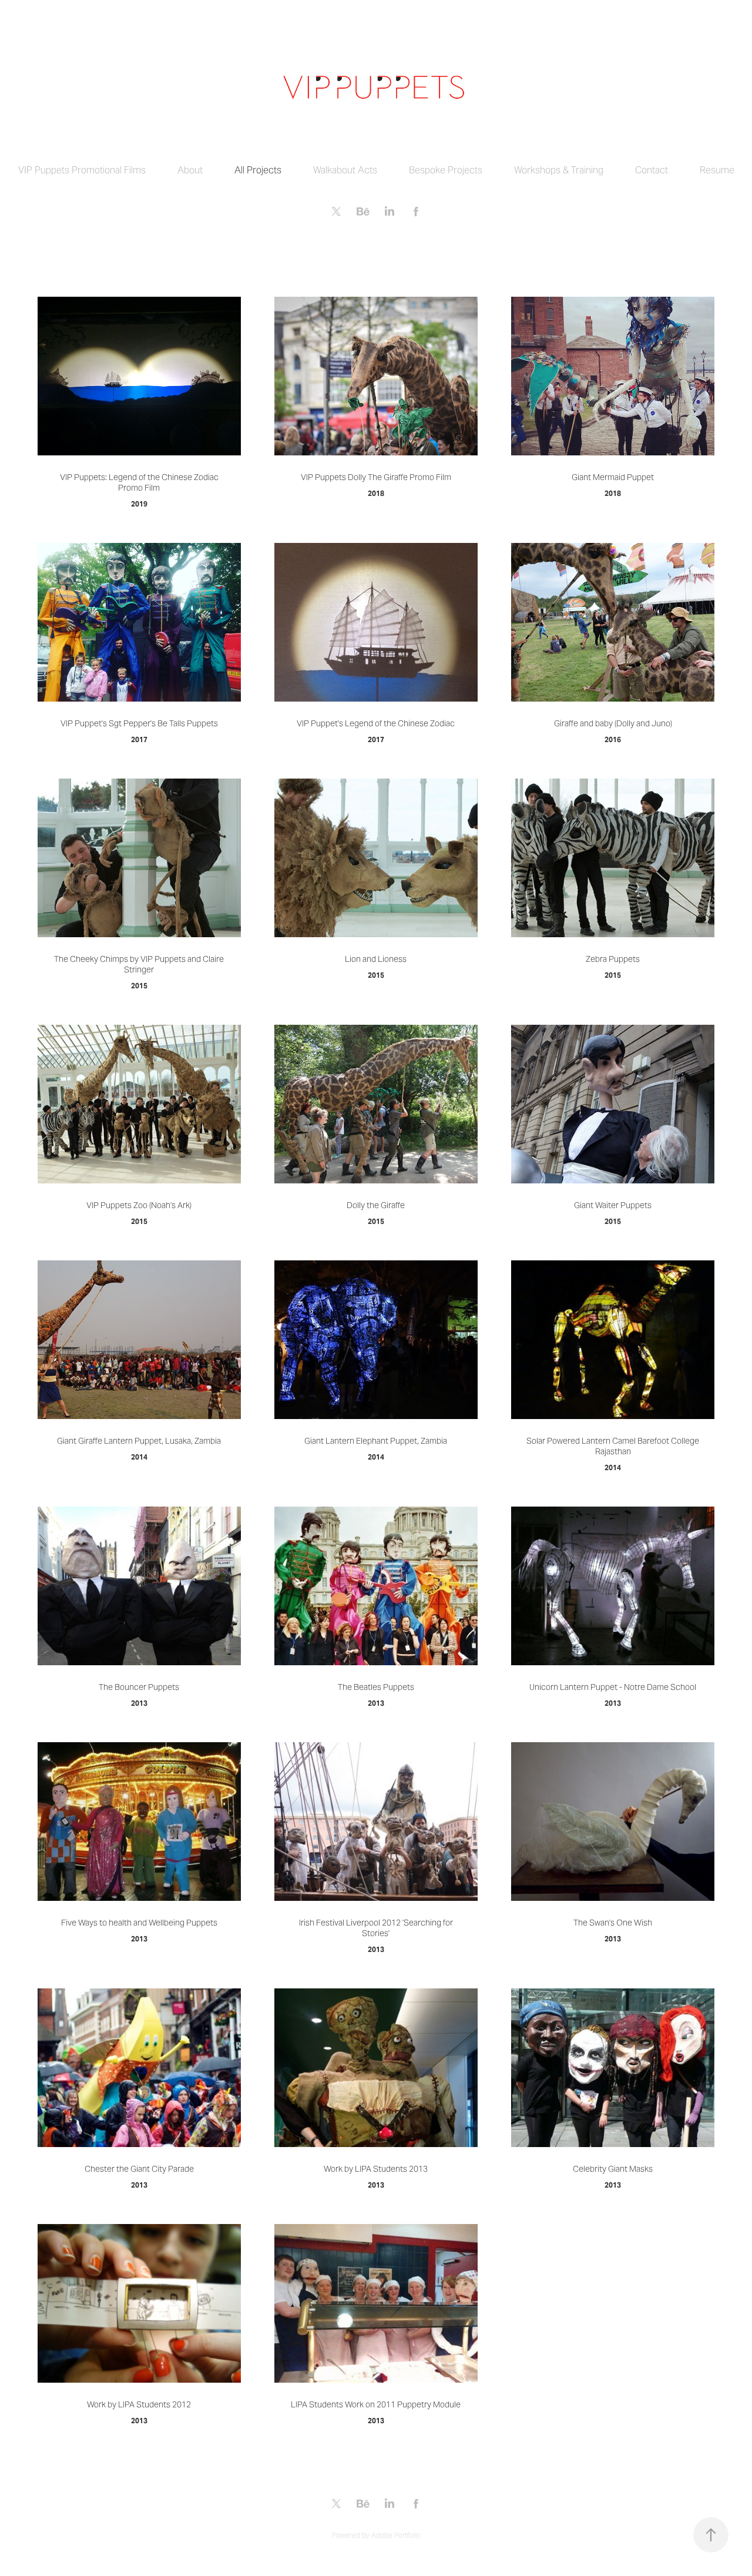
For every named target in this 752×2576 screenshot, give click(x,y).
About (190, 170)
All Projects (258, 170)
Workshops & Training (559, 170)
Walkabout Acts (345, 170)
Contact (652, 170)
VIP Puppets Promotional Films (82, 170)
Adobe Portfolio (396, 2535)
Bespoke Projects (446, 170)
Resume (717, 170)
